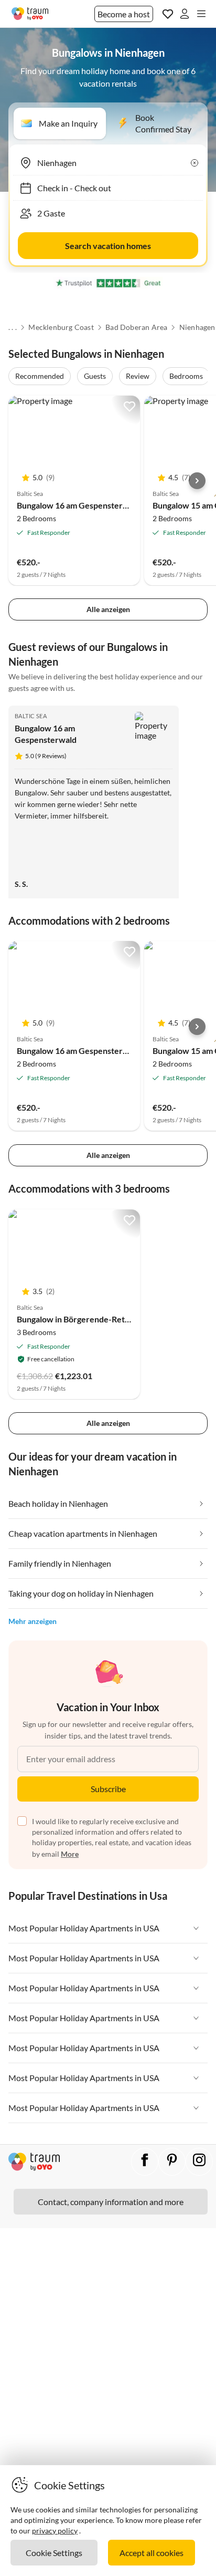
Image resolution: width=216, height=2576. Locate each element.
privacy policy (55, 2531)
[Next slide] (197, 481)
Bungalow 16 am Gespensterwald (79, 505)
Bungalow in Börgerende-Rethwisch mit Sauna (103, 1319)
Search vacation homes (108, 246)
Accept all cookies (152, 2553)
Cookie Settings (54, 2553)
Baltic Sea (31, 716)
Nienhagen (197, 327)
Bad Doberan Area (136, 327)
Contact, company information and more (111, 2202)
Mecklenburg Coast (61, 327)
